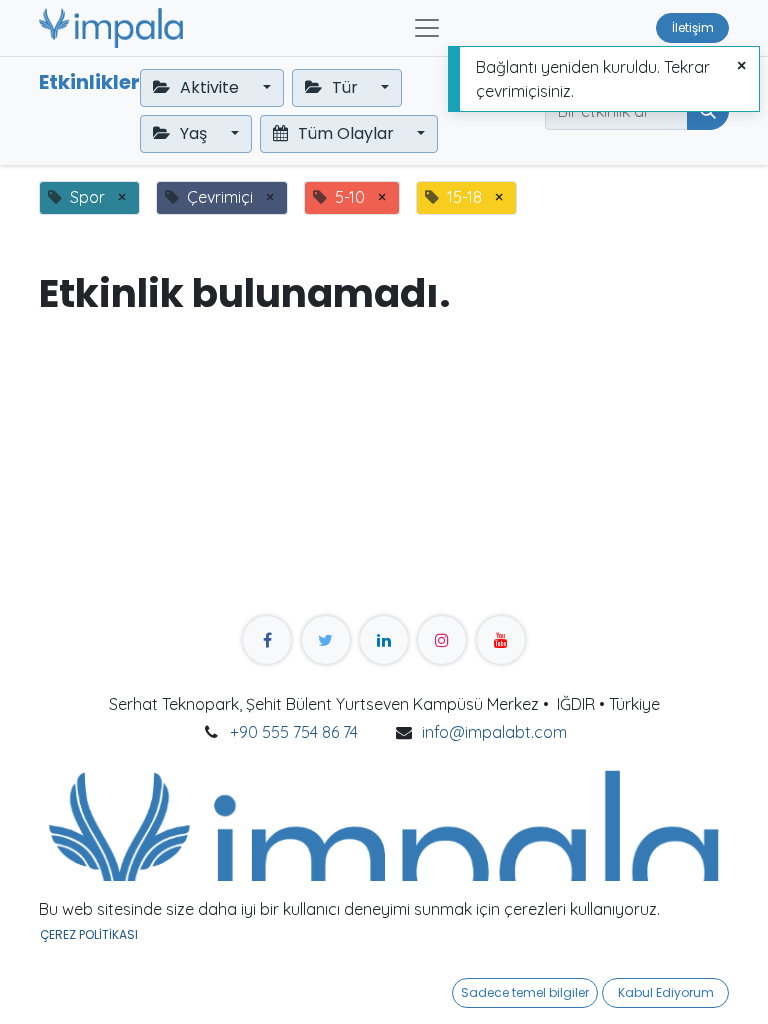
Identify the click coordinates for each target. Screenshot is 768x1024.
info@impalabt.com (494, 732)
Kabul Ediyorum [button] (666, 992)
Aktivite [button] (209, 87)
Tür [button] (345, 87)
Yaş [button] (193, 133)
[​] (267, 640)
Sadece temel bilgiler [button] (525, 992)
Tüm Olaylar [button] (346, 133)
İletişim (693, 27)
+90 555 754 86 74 (294, 732)
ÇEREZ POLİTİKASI (89, 934)
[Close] (741, 66)
